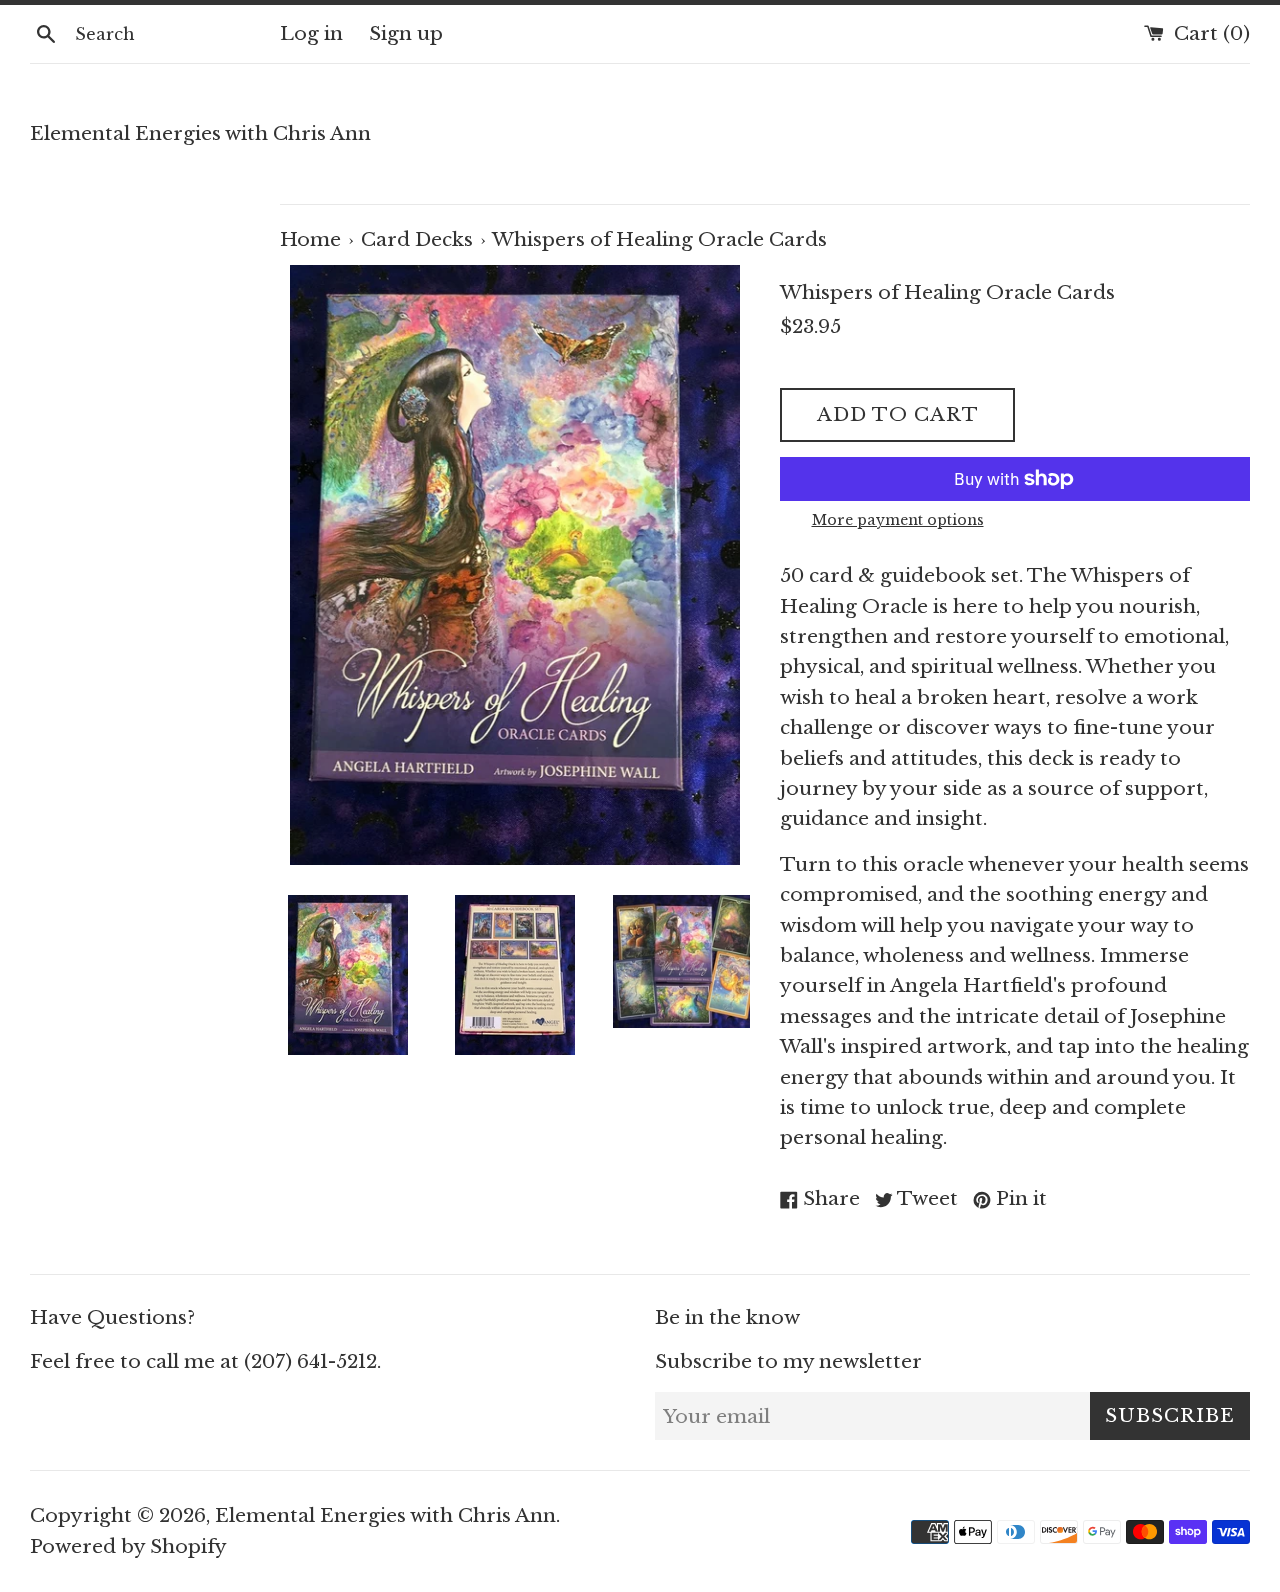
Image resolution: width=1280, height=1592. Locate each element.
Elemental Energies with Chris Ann (200, 133)
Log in (311, 33)
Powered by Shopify (128, 1546)
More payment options (898, 520)
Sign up (406, 33)
